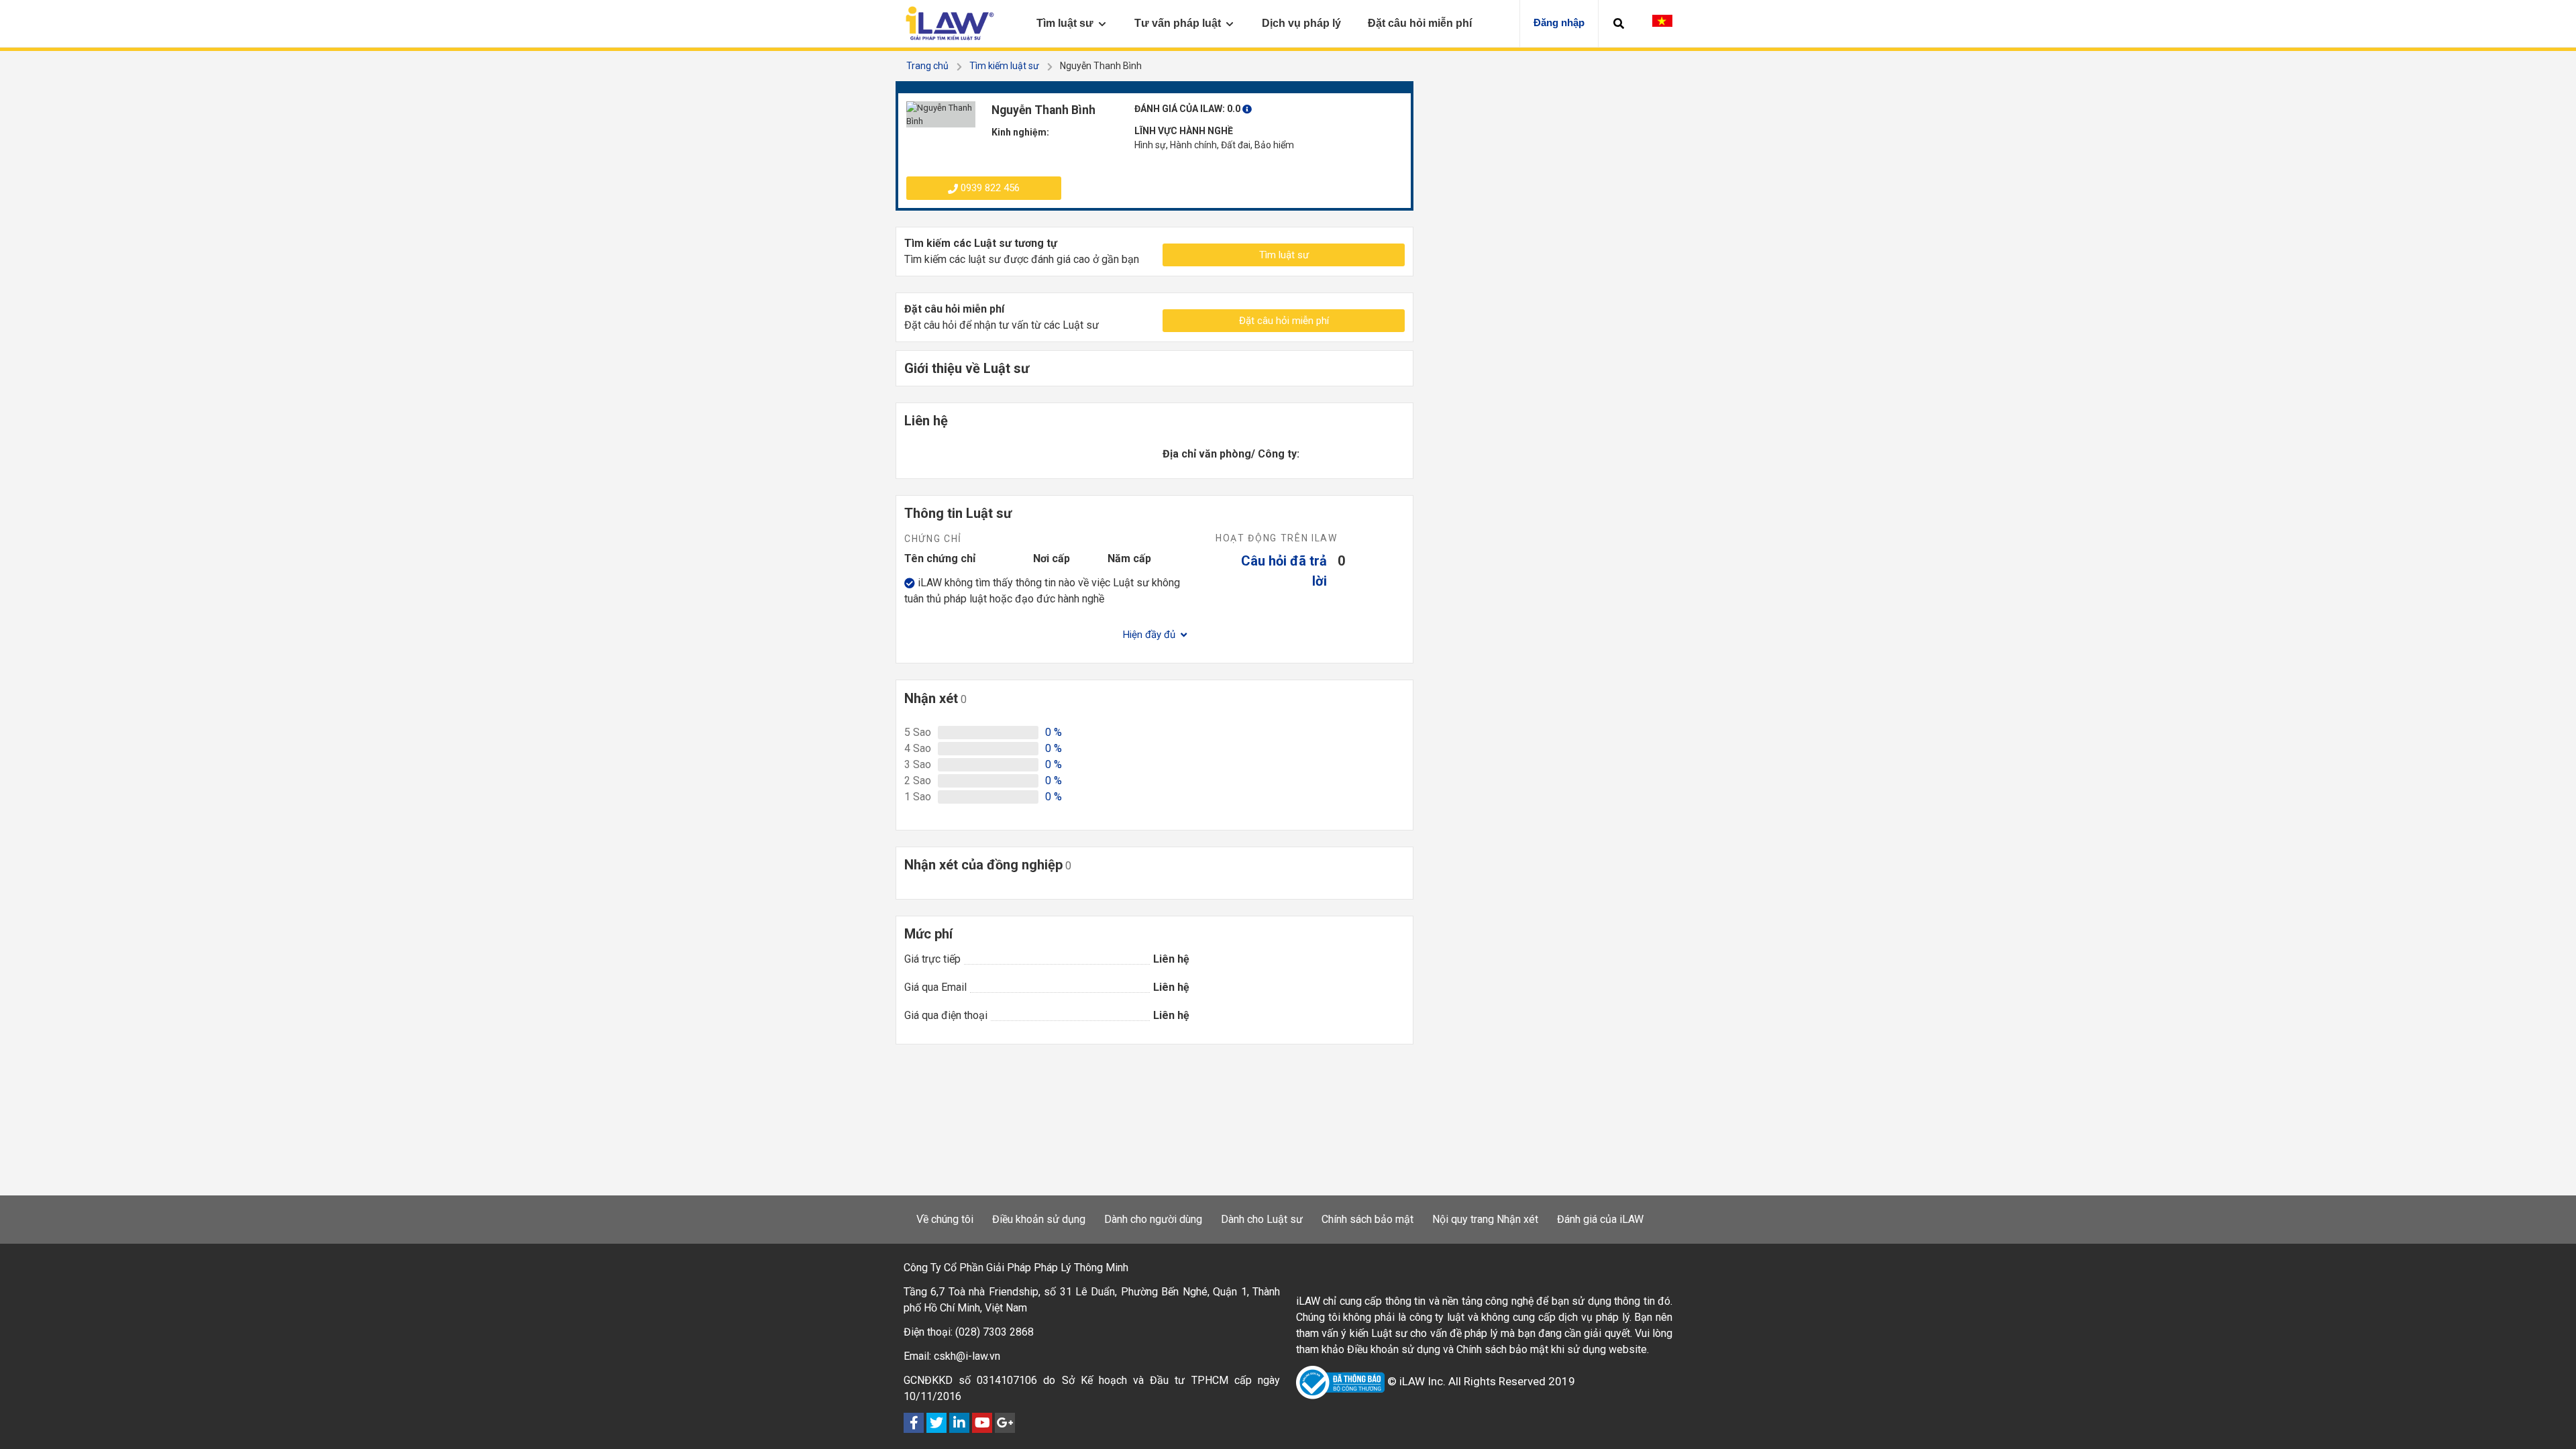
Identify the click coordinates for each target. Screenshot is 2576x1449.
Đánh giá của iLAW (1600, 1219)
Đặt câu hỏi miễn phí (1284, 321)
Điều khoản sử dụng (1039, 1219)
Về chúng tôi (945, 1219)
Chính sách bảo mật (1367, 1219)
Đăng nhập (1559, 22)
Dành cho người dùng (1153, 1219)
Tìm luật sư (1284, 255)
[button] (1619, 23)
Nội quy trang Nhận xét (1485, 1219)
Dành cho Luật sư (1262, 1219)
